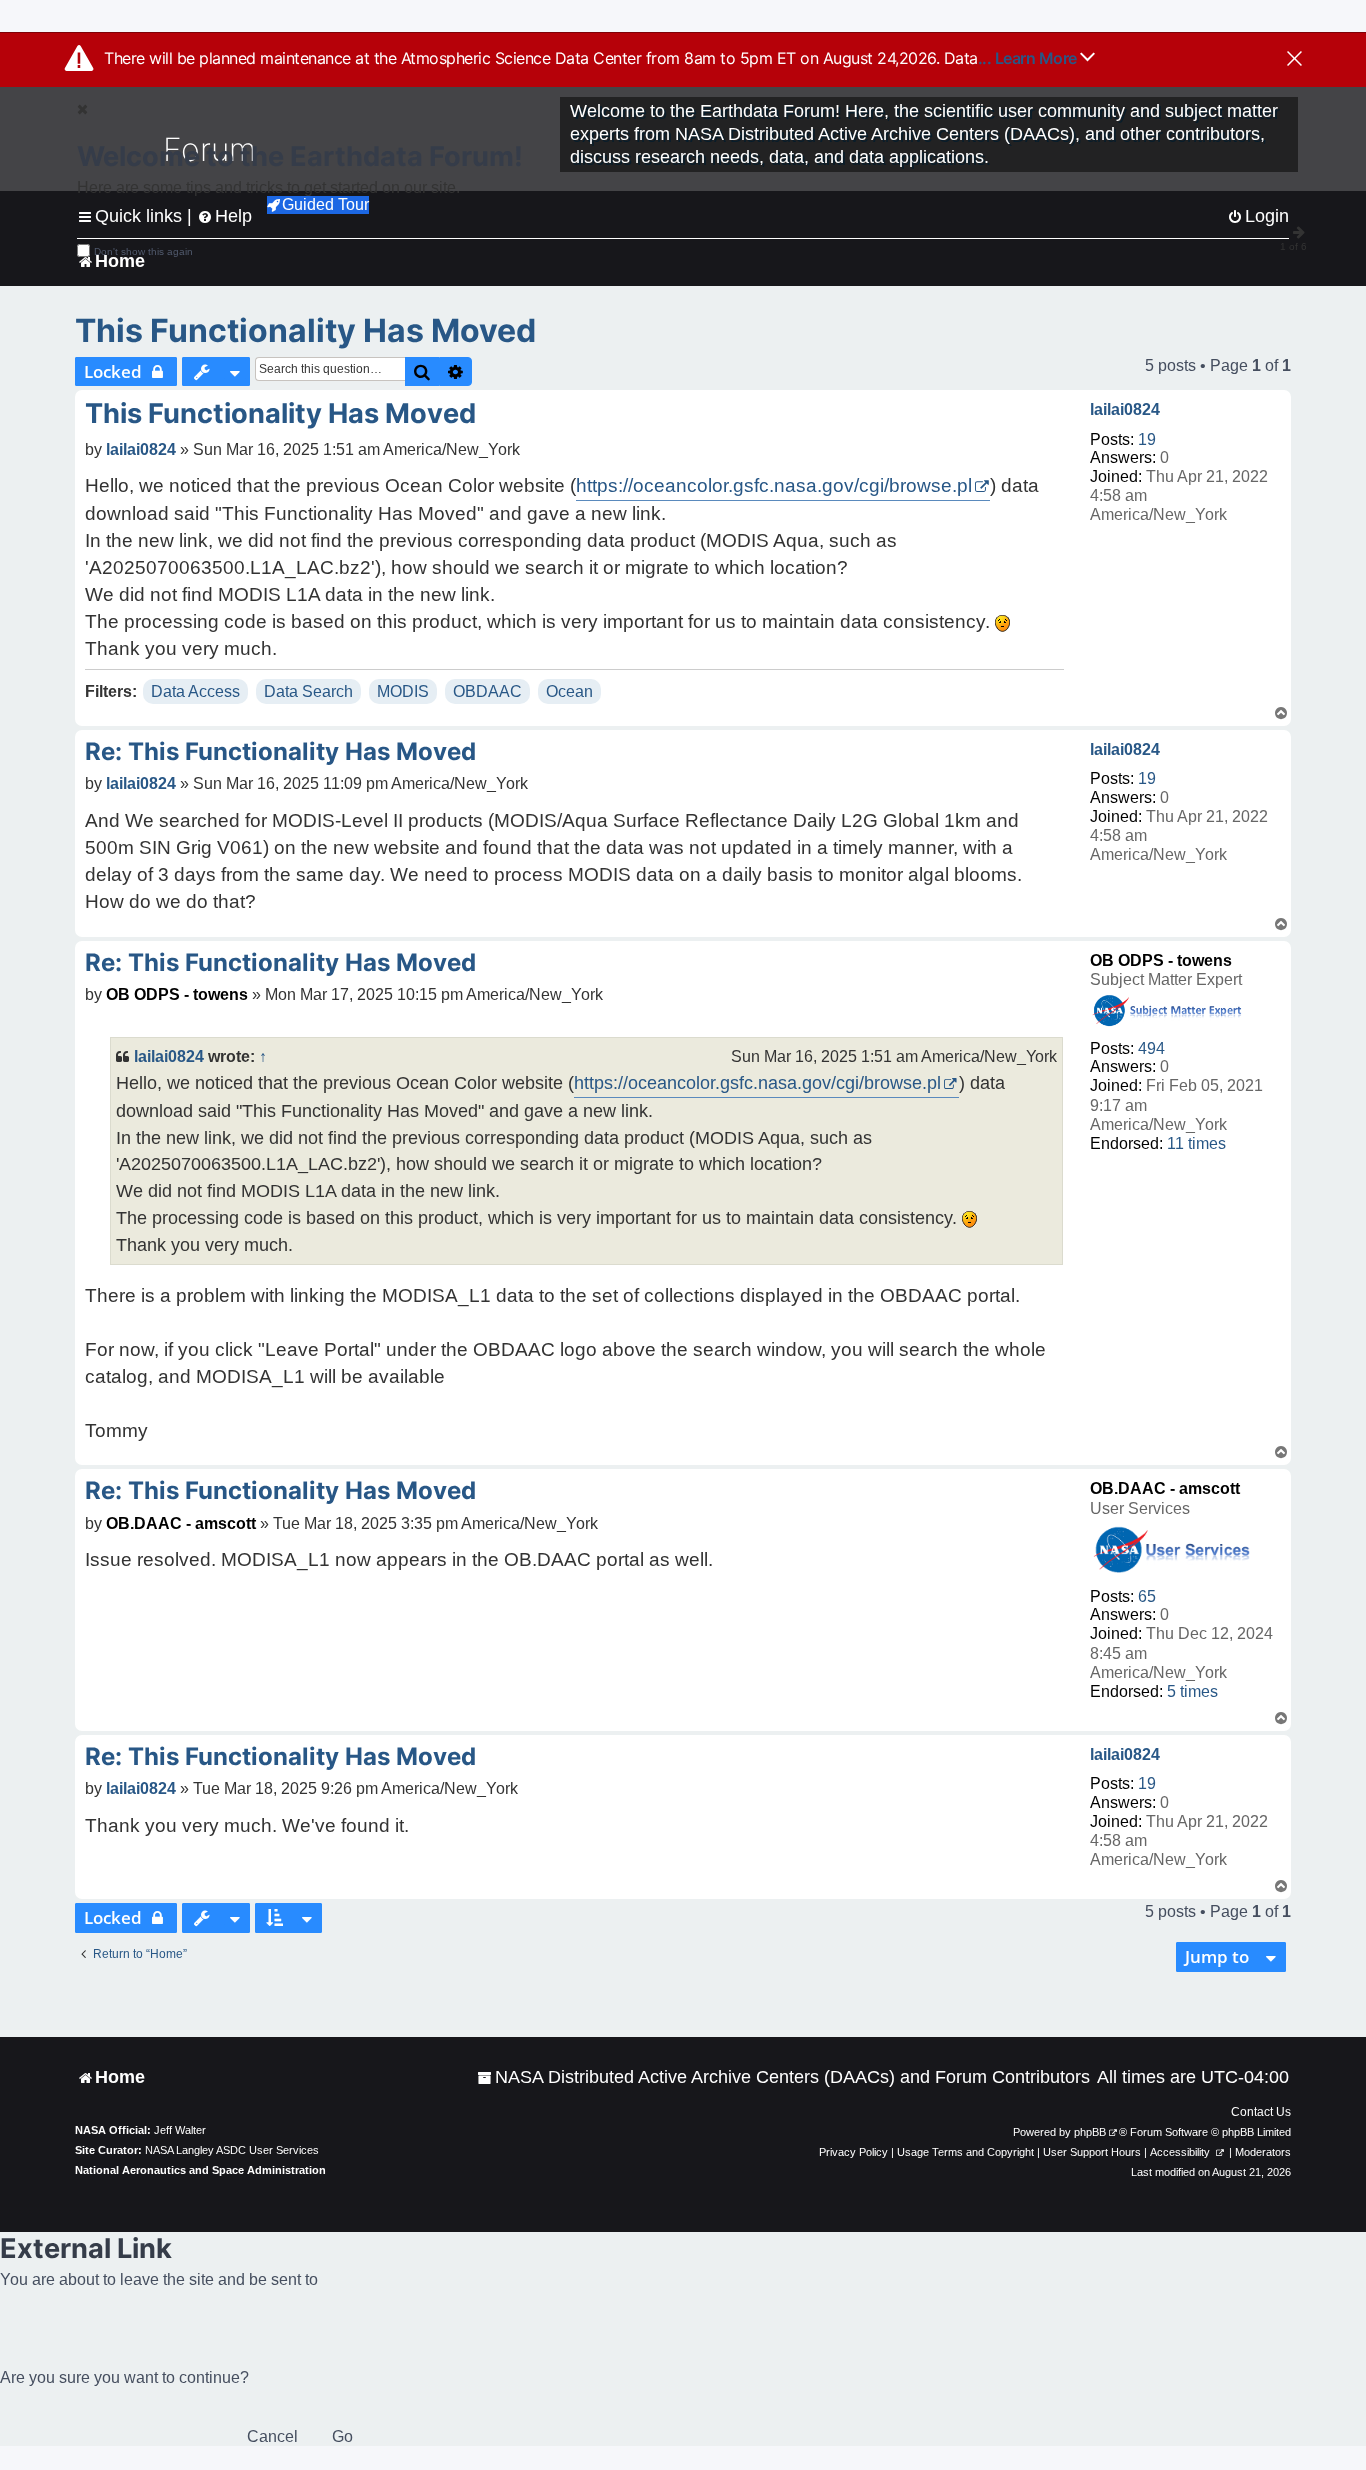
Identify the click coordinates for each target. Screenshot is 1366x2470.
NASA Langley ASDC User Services (232, 2150)
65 (1147, 1596)
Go (342, 2436)
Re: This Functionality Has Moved (280, 751)
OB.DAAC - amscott (1165, 1488)
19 (1147, 439)
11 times (1196, 1143)
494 (1151, 1048)
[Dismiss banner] (1294, 60)
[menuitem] (783, 2077)
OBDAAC (487, 691)
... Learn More (1029, 58)
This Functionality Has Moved (305, 330)
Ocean (569, 691)
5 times (1192, 1691)
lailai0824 (1125, 409)
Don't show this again (143, 251)
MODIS (403, 691)
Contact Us (1261, 2112)
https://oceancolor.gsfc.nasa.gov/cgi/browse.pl (774, 485)
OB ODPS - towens (1161, 960)
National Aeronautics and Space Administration (200, 2170)
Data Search (308, 691)
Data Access (195, 691)
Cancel (272, 2436)
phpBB (1090, 2132)
